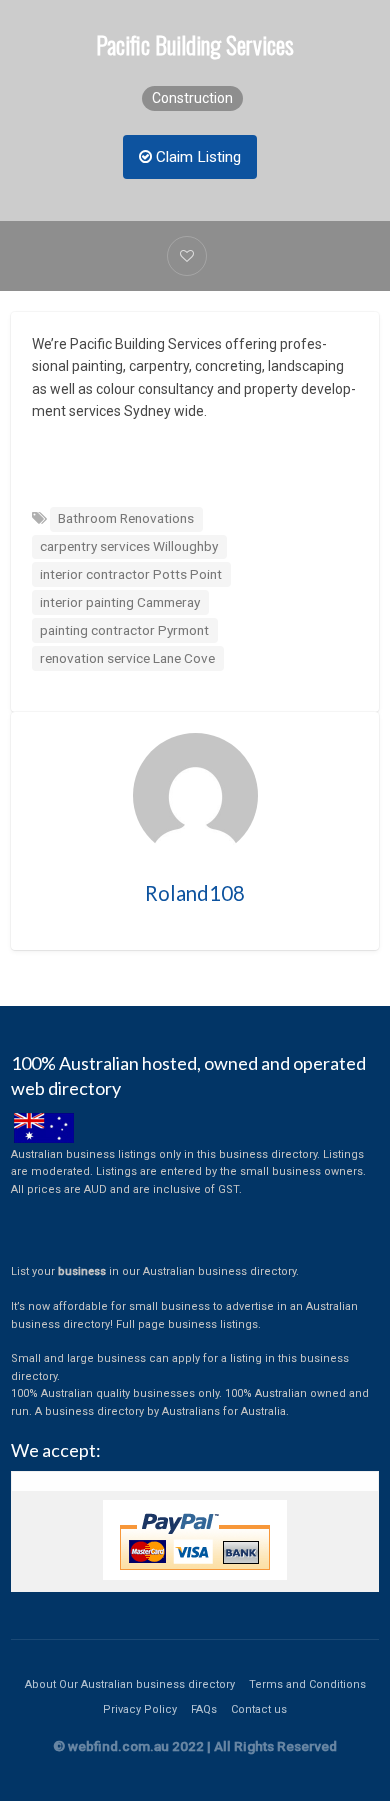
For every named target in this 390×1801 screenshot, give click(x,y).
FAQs (204, 1709)
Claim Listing (196, 157)
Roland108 (195, 893)
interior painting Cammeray (120, 602)
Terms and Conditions (307, 1684)
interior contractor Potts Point (131, 574)
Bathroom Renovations (126, 518)
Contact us (259, 1709)
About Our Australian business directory (130, 1684)
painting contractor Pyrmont (124, 630)
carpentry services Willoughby (129, 546)
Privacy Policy (140, 1709)
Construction (192, 98)
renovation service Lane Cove (127, 658)
